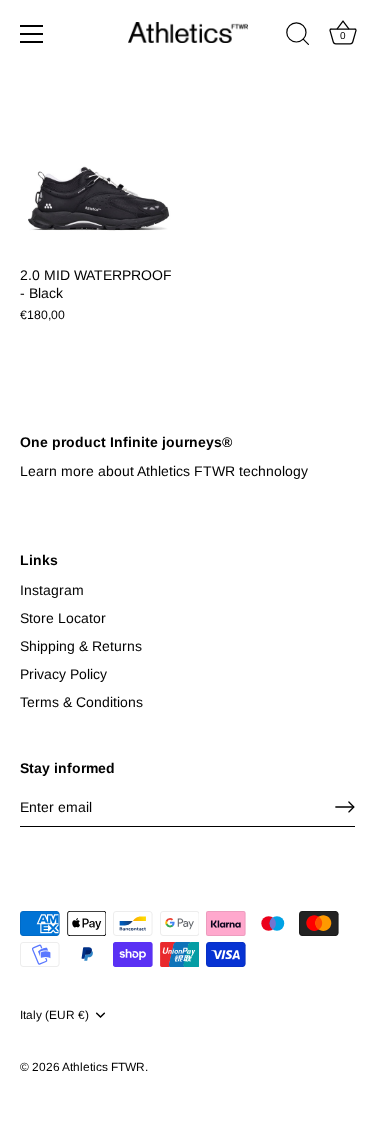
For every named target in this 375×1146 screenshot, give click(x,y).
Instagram (52, 590)
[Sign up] (345, 807)
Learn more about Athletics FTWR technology (164, 471)
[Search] (298, 37)
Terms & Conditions (81, 702)
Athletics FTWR (103, 1067)
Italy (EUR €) (54, 1015)
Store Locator (63, 618)
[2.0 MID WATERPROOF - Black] (98, 175)
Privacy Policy (63, 674)
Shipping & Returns (81, 646)
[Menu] (32, 34)
